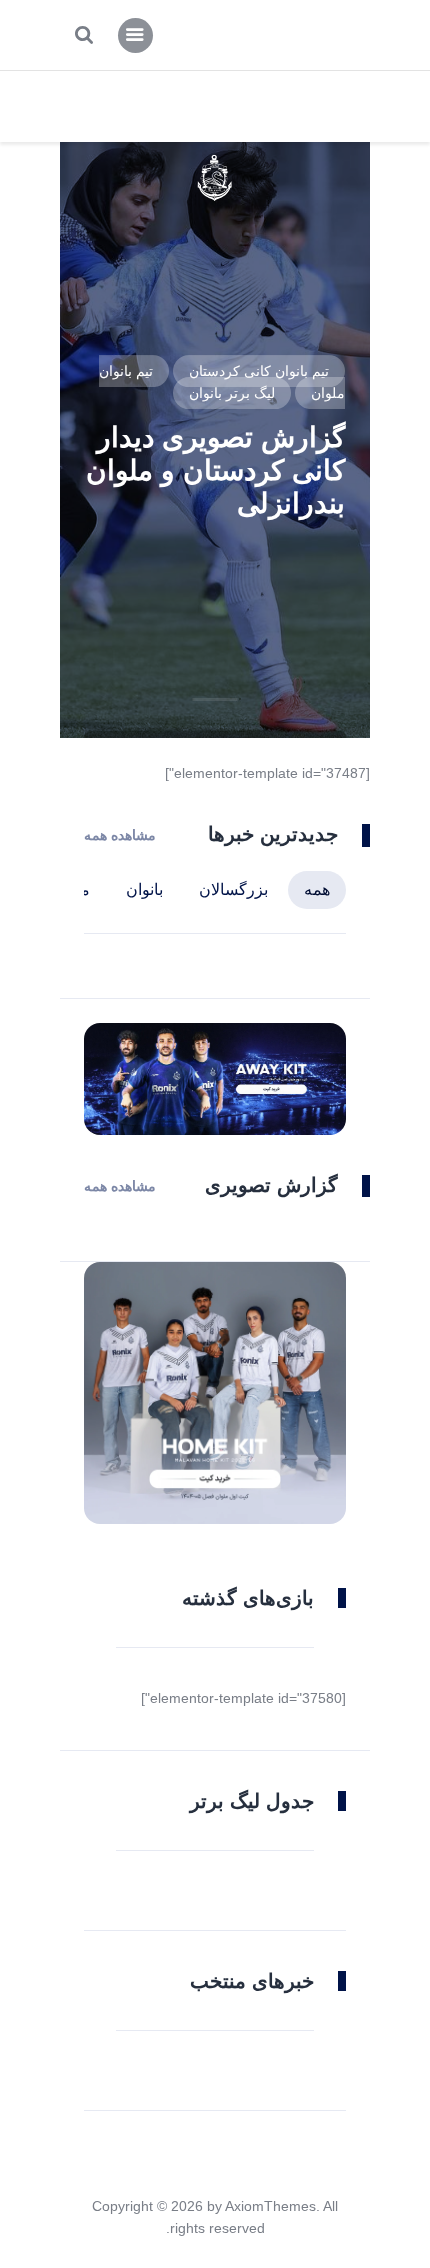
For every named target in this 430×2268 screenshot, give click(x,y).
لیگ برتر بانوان (232, 393)
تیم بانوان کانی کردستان (259, 371)
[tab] (317, 890)
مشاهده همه (120, 835)
